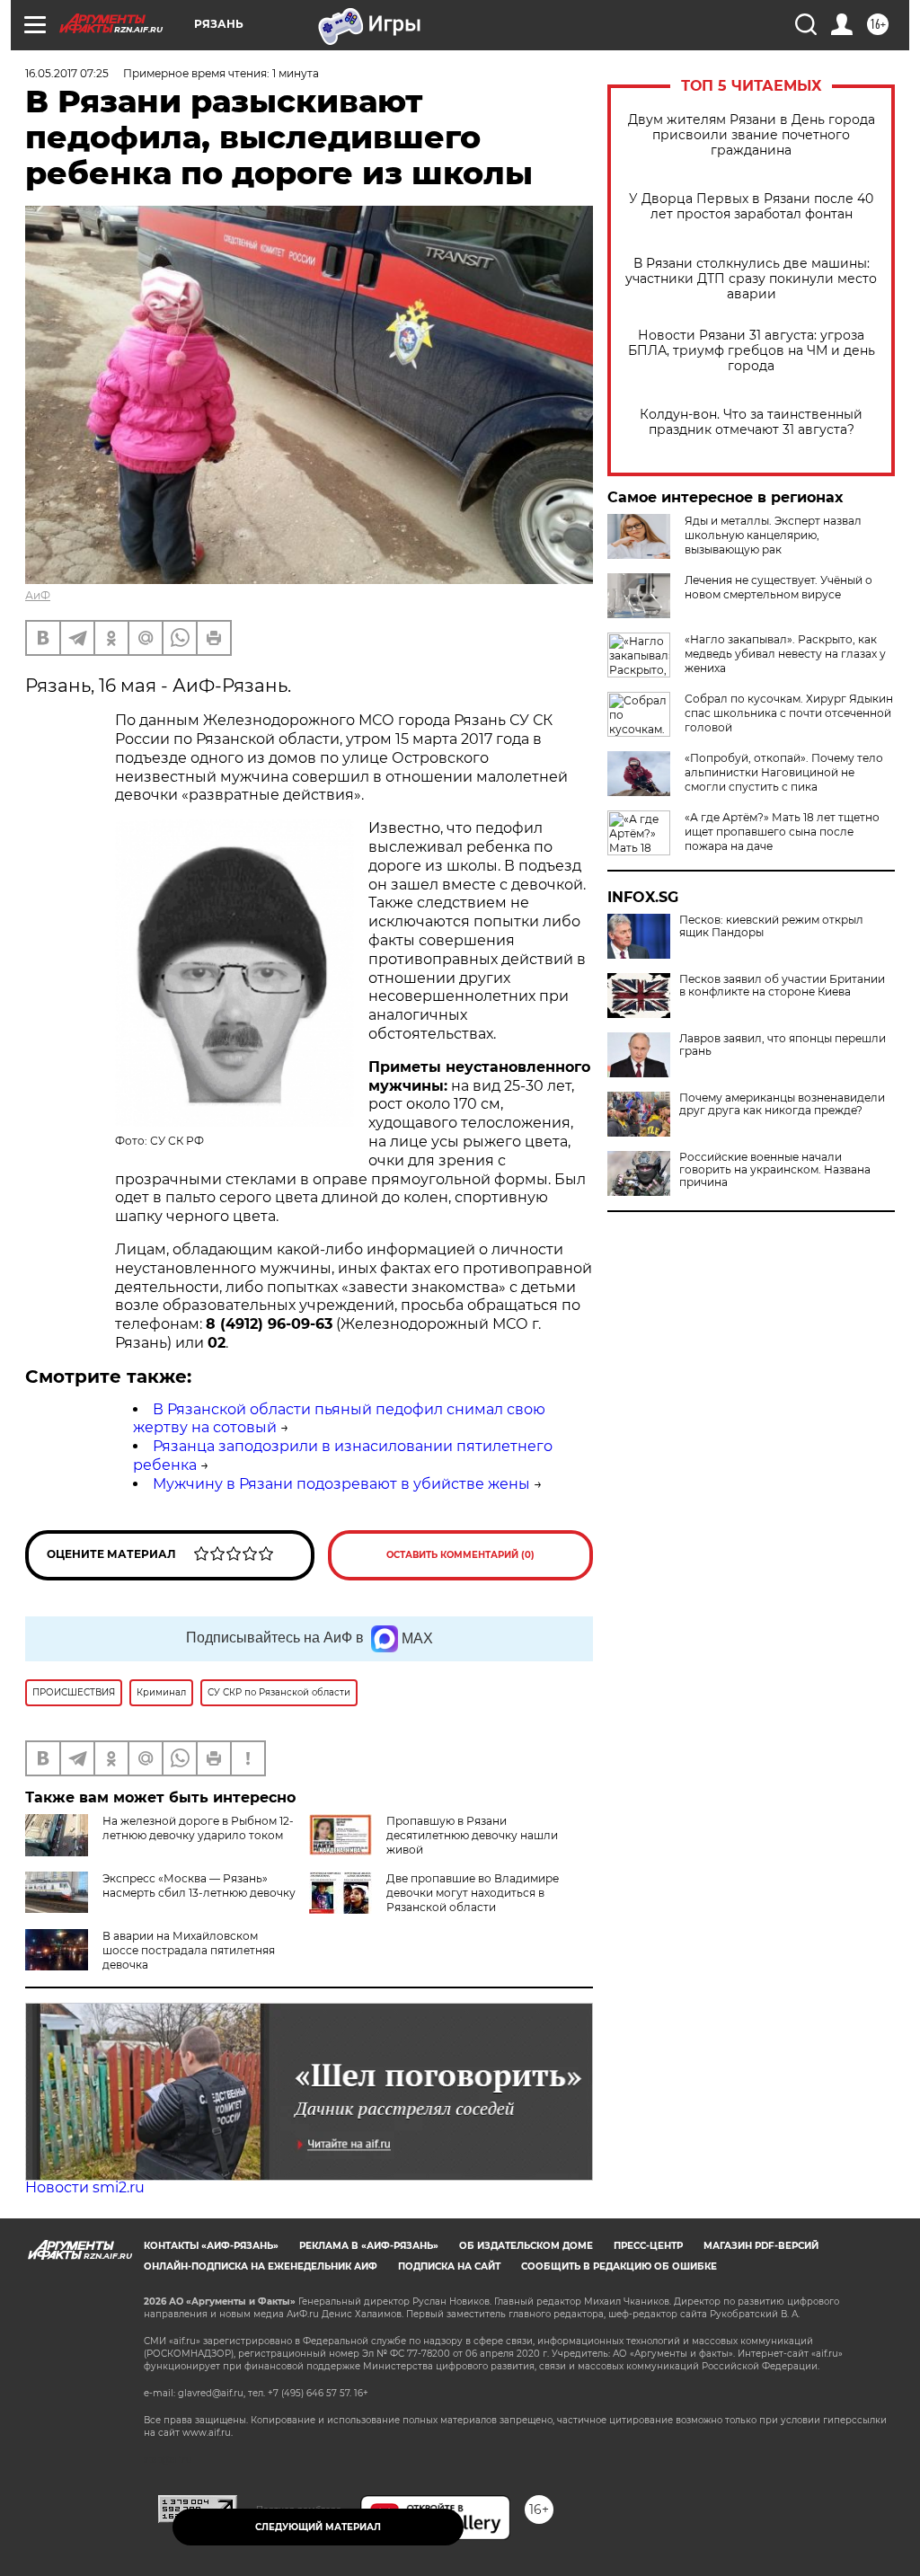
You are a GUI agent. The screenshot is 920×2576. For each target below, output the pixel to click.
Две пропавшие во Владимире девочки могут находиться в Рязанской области (473, 1893)
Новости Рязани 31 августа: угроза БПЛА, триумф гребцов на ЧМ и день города (752, 351)
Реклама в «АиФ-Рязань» (369, 2246)
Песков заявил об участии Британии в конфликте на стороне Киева (782, 986)
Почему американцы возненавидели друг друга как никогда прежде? (782, 1104)
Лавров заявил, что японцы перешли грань (783, 1045)
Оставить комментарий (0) (460, 1555)
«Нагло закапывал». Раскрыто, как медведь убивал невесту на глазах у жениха (785, 654)
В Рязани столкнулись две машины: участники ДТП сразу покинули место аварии (751, 279)
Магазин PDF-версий (761, 2246)
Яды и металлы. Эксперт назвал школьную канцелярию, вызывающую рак (773, 535)
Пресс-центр (648, 2246)
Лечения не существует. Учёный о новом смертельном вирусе (778, 587)
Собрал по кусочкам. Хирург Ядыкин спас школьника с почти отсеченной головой (789, 713)
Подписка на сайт (449, 2266)
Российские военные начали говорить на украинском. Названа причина (775, 1170)
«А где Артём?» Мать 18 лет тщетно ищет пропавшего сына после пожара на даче (782, 832)
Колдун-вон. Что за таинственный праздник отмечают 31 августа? (751, 422)
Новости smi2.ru (85, 2187)
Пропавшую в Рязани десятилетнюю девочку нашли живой (472, 1835)
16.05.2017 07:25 (67, 73)
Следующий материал (318, 2527)
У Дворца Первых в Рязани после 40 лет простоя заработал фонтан (751, 207)
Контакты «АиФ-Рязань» (211, 2246)
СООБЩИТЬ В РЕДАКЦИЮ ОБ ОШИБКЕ (619, 2266)
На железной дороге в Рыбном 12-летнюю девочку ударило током (198, 1828)
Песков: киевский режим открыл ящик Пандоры (771, 926)
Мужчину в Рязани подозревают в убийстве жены (341, 1484)
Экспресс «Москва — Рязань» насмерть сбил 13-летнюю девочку (199, 1886)
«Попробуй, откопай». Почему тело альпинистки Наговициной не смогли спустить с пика (784, 772)
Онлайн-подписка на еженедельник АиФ (261, 2266)
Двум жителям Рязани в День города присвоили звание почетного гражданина (752, 135)
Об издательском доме (526, 2246)
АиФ (38, 595)
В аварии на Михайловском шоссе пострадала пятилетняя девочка (189, 1950)
